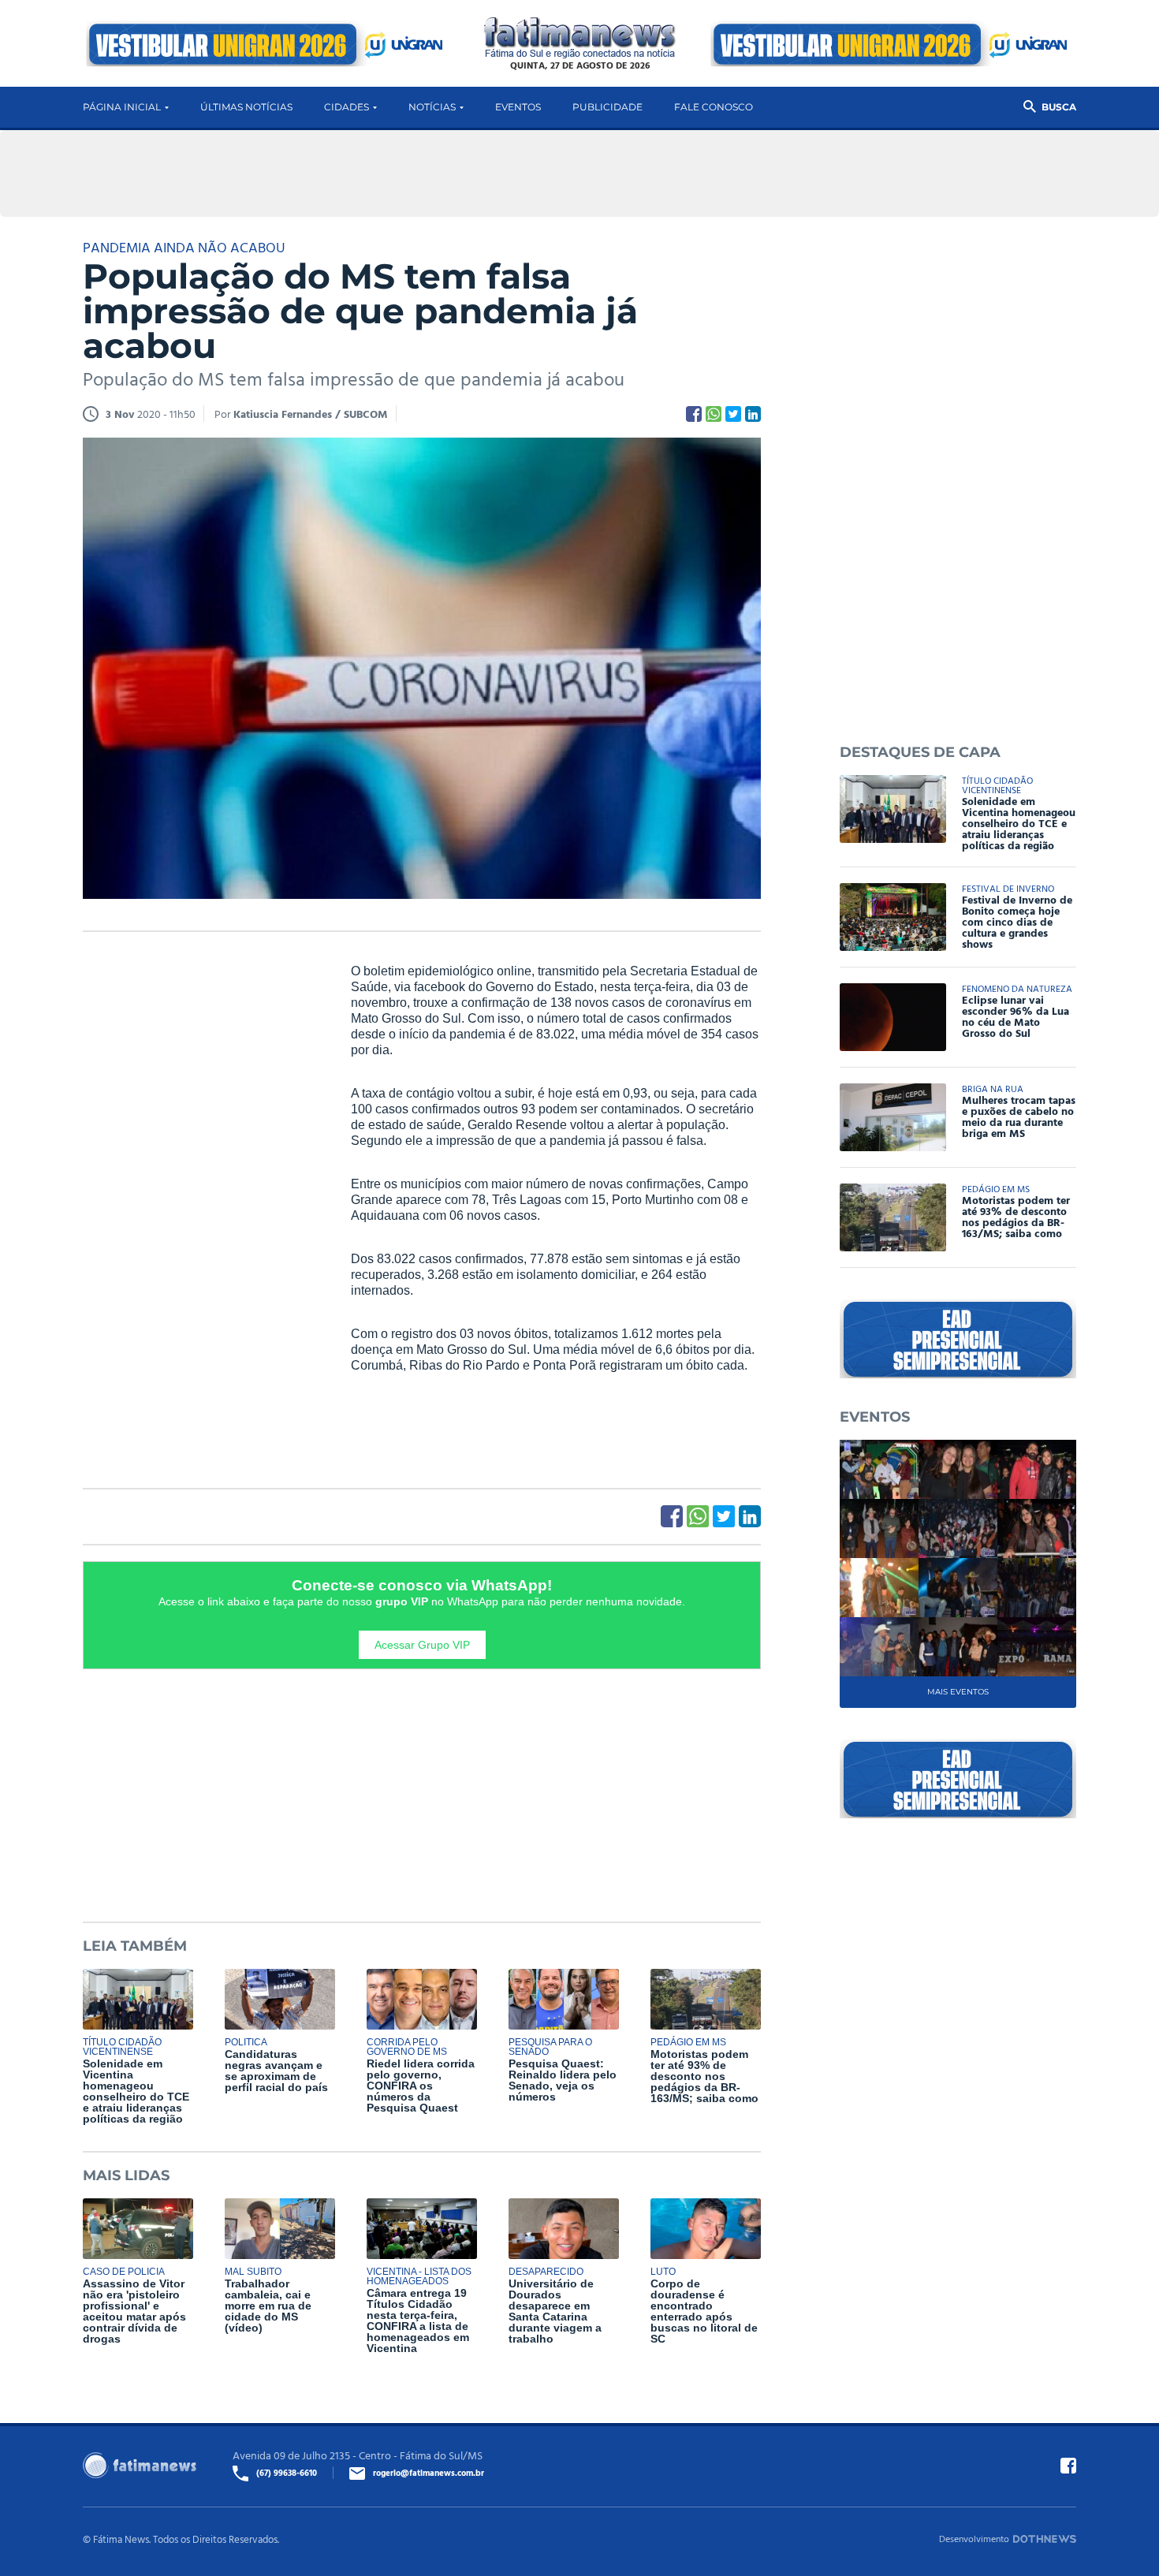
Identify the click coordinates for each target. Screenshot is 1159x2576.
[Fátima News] (580, 38)
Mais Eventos (958, 1692)
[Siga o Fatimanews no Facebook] (1068, 2466)
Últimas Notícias (246, 107)
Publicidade (607, 107)
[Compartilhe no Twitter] (733, 414)
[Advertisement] (201, 1204)
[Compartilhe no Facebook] (694, 414)
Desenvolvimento (974, 2538)
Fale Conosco (714, 107)
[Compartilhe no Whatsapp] (714, 414)
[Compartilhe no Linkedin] (753, 414)
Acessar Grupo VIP (422, 1645)
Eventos (518, 107)
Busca (1059, 107)
